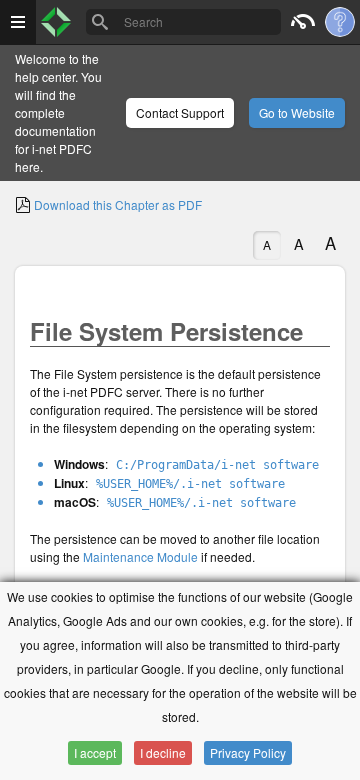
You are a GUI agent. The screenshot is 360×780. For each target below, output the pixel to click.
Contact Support (180, 112)
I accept (95, 752)
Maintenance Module (140, 556)
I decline (163, 752)
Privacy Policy (248, 752)
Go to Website (297, 112)
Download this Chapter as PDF (116, 204)
